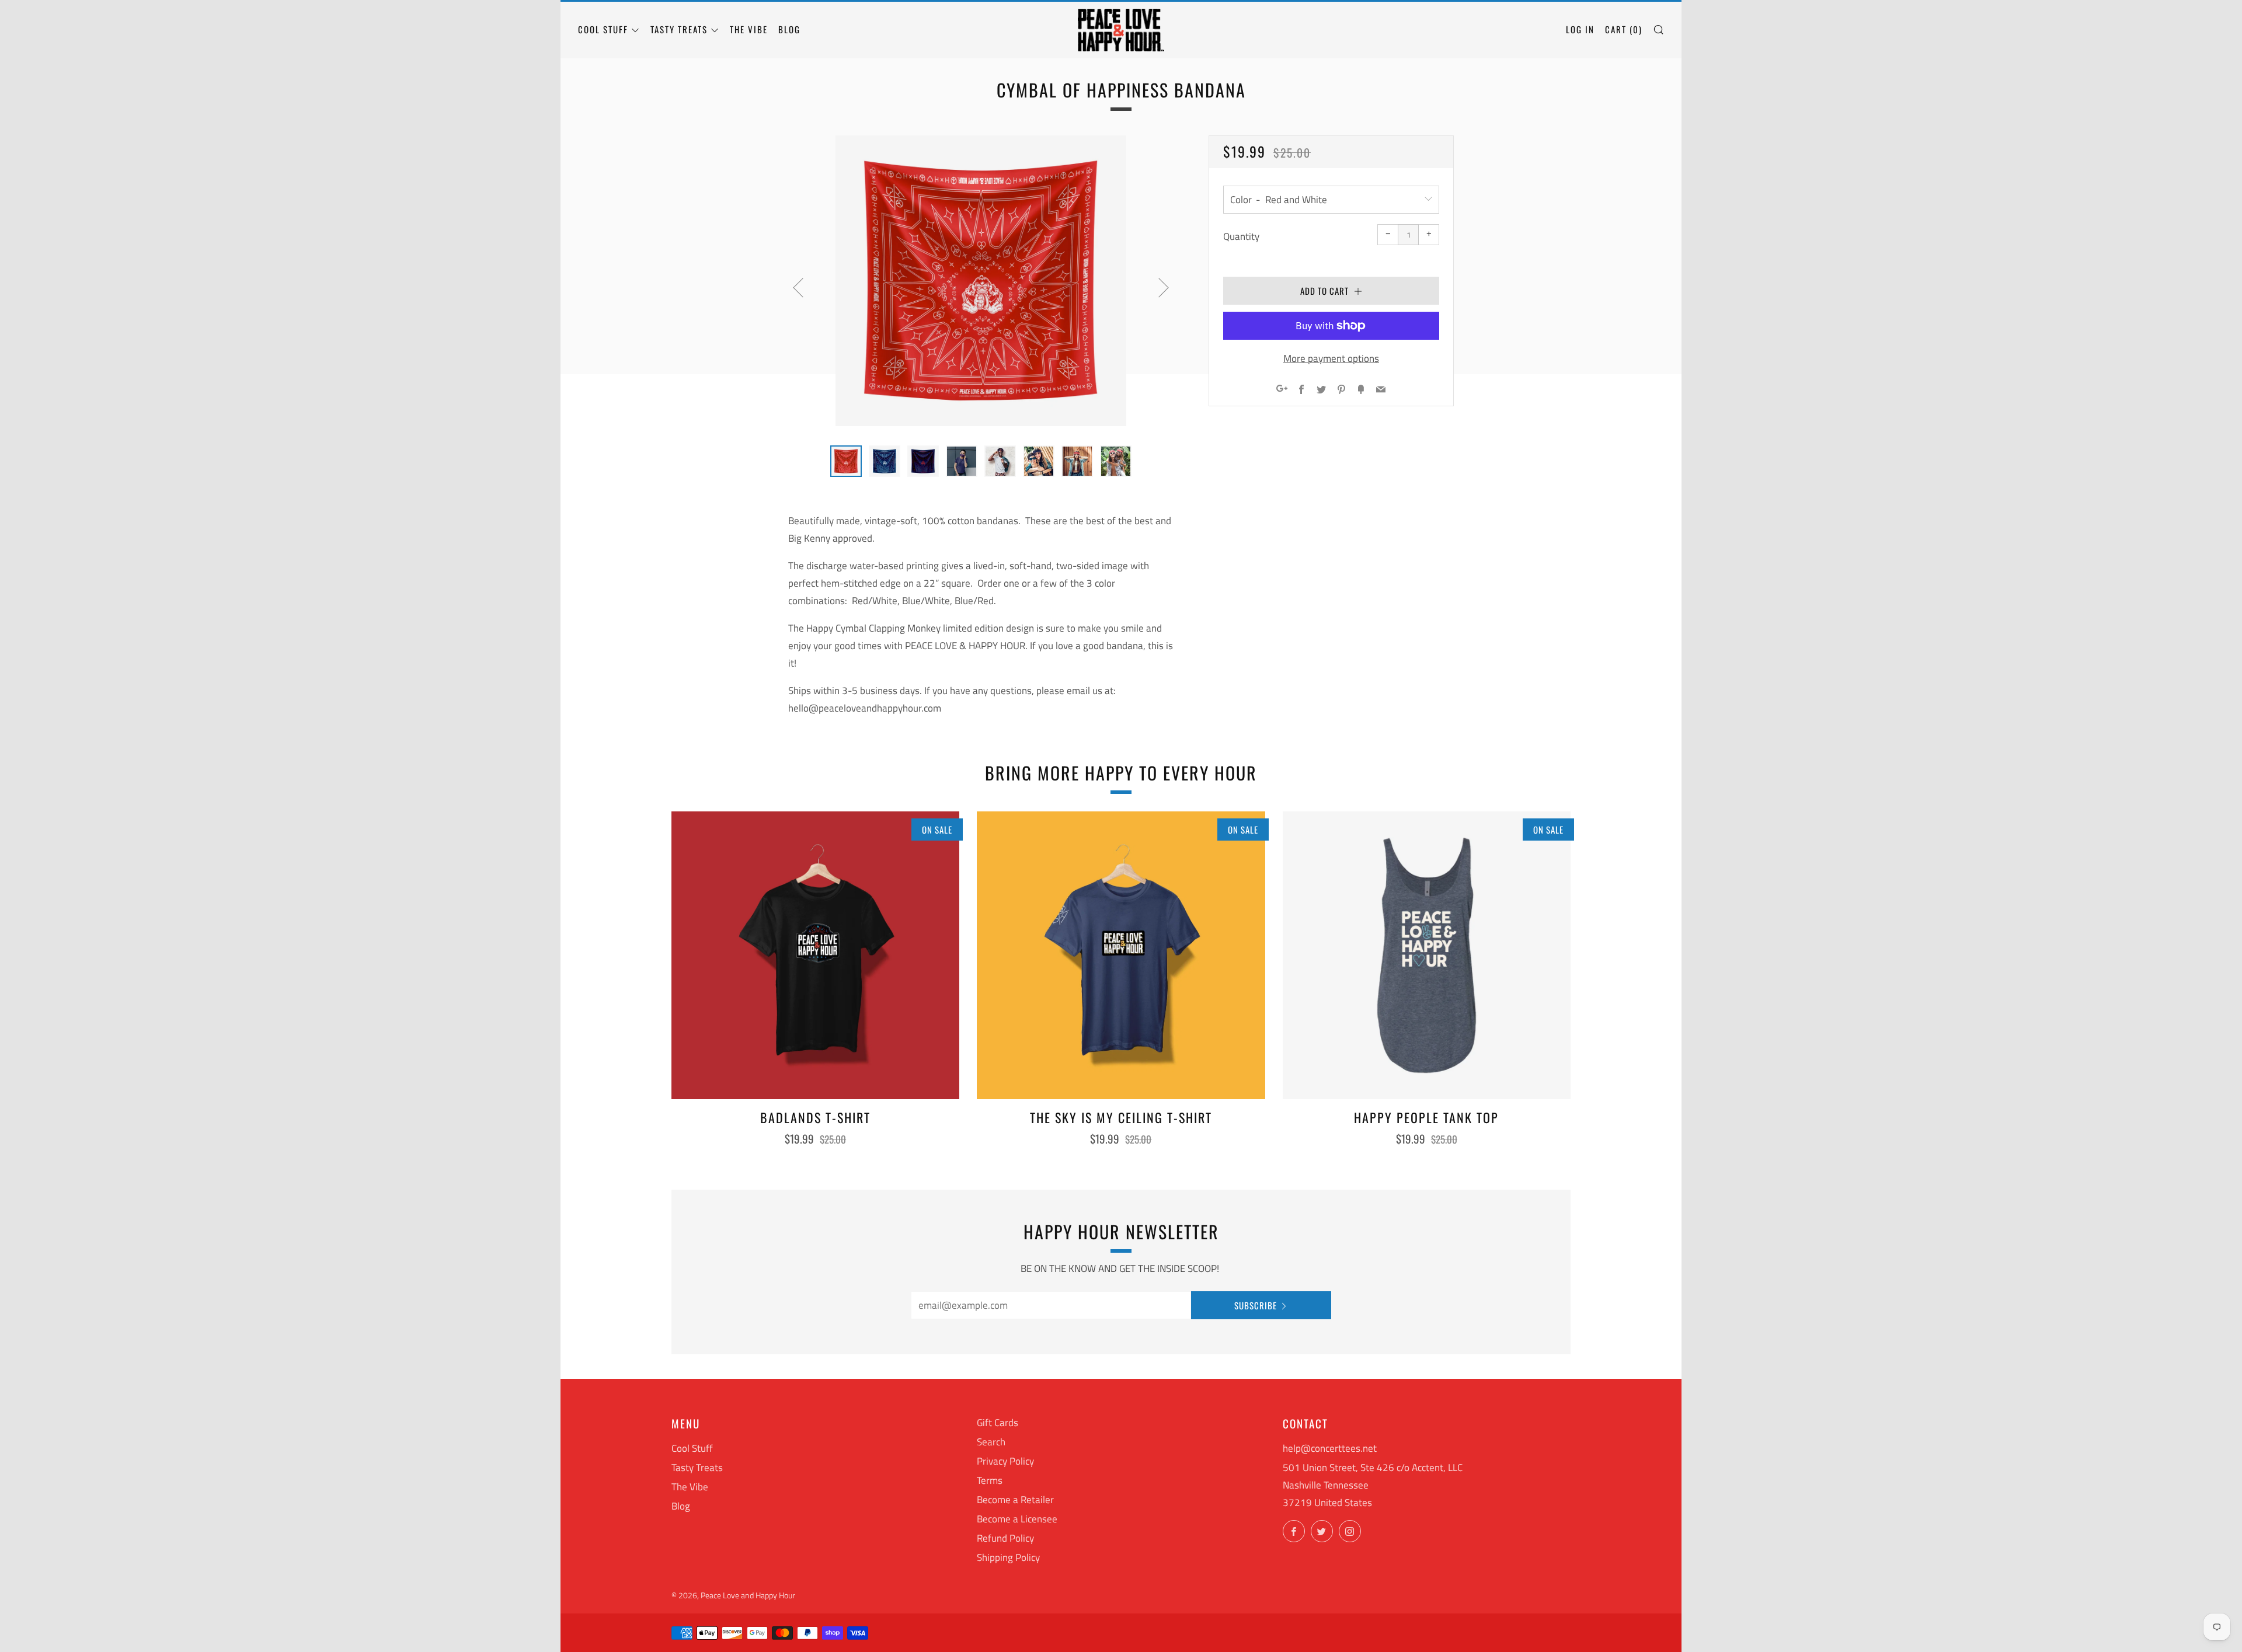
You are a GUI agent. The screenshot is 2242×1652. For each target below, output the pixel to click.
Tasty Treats (679, 29)
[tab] (846, 461)
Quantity (1241, 236)
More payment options (1331, 358)
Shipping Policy (1008, 1557)
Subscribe (1256, 1305)
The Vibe (749, 29)
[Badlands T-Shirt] (815, 955)
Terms (990, 1480)
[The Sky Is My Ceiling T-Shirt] (1121, 955)
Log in (1580, 29)
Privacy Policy (1005, 1461)
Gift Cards (998, 1423)
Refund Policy (1005, 1538)
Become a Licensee (1017, 1519)
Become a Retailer (1015, 1500)
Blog (789, 29)
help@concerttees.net (1330, 1448)
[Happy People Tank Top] (1427, 955)
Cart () (1624, 29)
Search (991, 1442)
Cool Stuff (603, 29)
